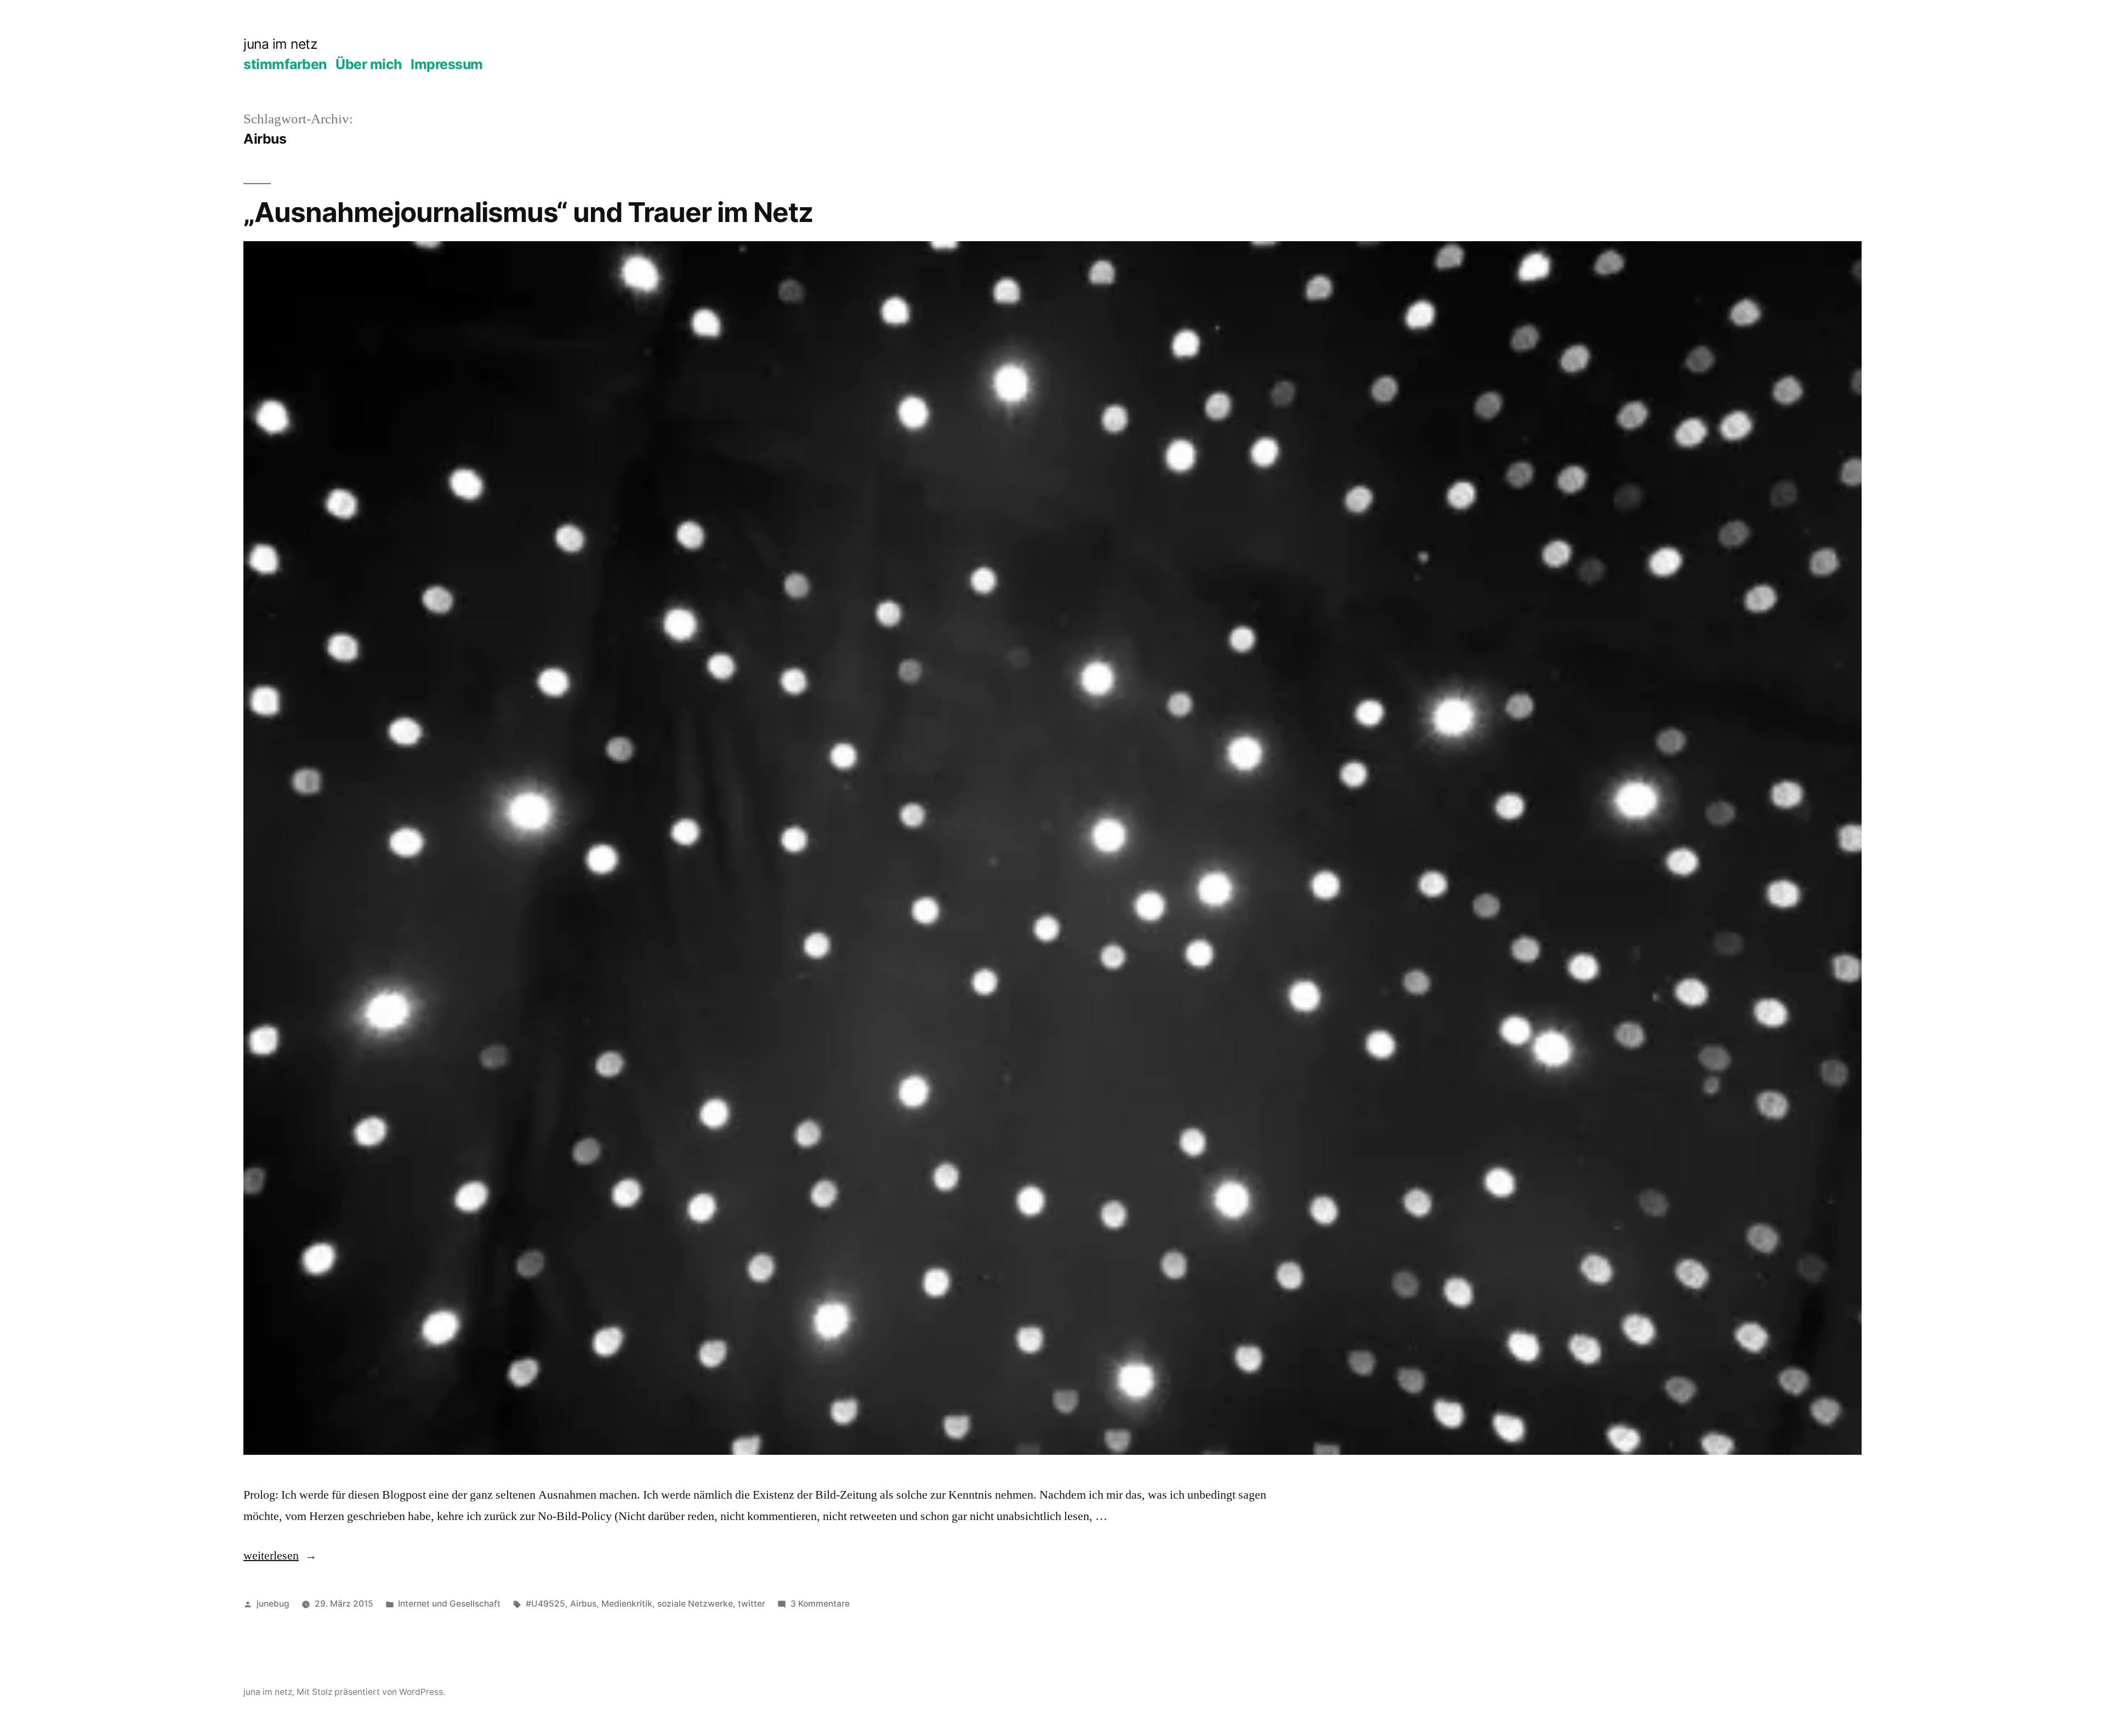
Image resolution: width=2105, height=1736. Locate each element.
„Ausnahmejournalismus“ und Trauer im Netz (528, 212)
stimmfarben (285, 64)
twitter (752, 1604)
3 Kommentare (820, 1604)
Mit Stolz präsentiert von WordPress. (371, 1692)
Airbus (583, 1604)
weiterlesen (280, 1556)
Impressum (447, 64)
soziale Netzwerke (695, 1604)
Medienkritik (627, 1604)
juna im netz (280, 44)
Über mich (369, 64)
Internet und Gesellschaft (449, 1604)
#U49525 (545, 1604)
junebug (273, 1604)
